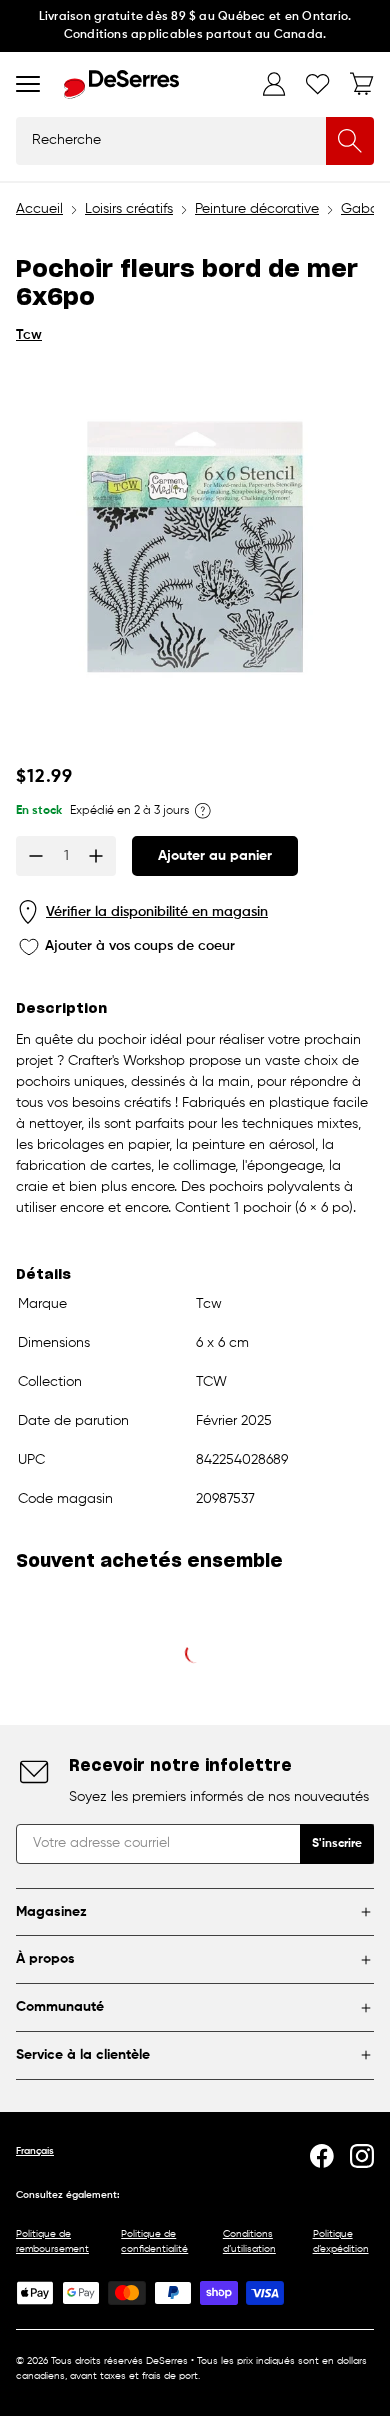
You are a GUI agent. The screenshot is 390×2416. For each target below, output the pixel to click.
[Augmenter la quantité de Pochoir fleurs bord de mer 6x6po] (96, 856)
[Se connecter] (274, 84)
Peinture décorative (257, 209)
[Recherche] (350, 141)
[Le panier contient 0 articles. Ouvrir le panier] (362, 84)
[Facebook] (322, 2156)
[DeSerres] (121, 84)
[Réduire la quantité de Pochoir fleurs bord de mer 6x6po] (36, 856)
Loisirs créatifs (129, 209)
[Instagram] (362, 2156)
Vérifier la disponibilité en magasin (157, 912)
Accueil (39, 209)
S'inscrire (337, 1844)
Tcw (29, 335)
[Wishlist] (318, 84)
